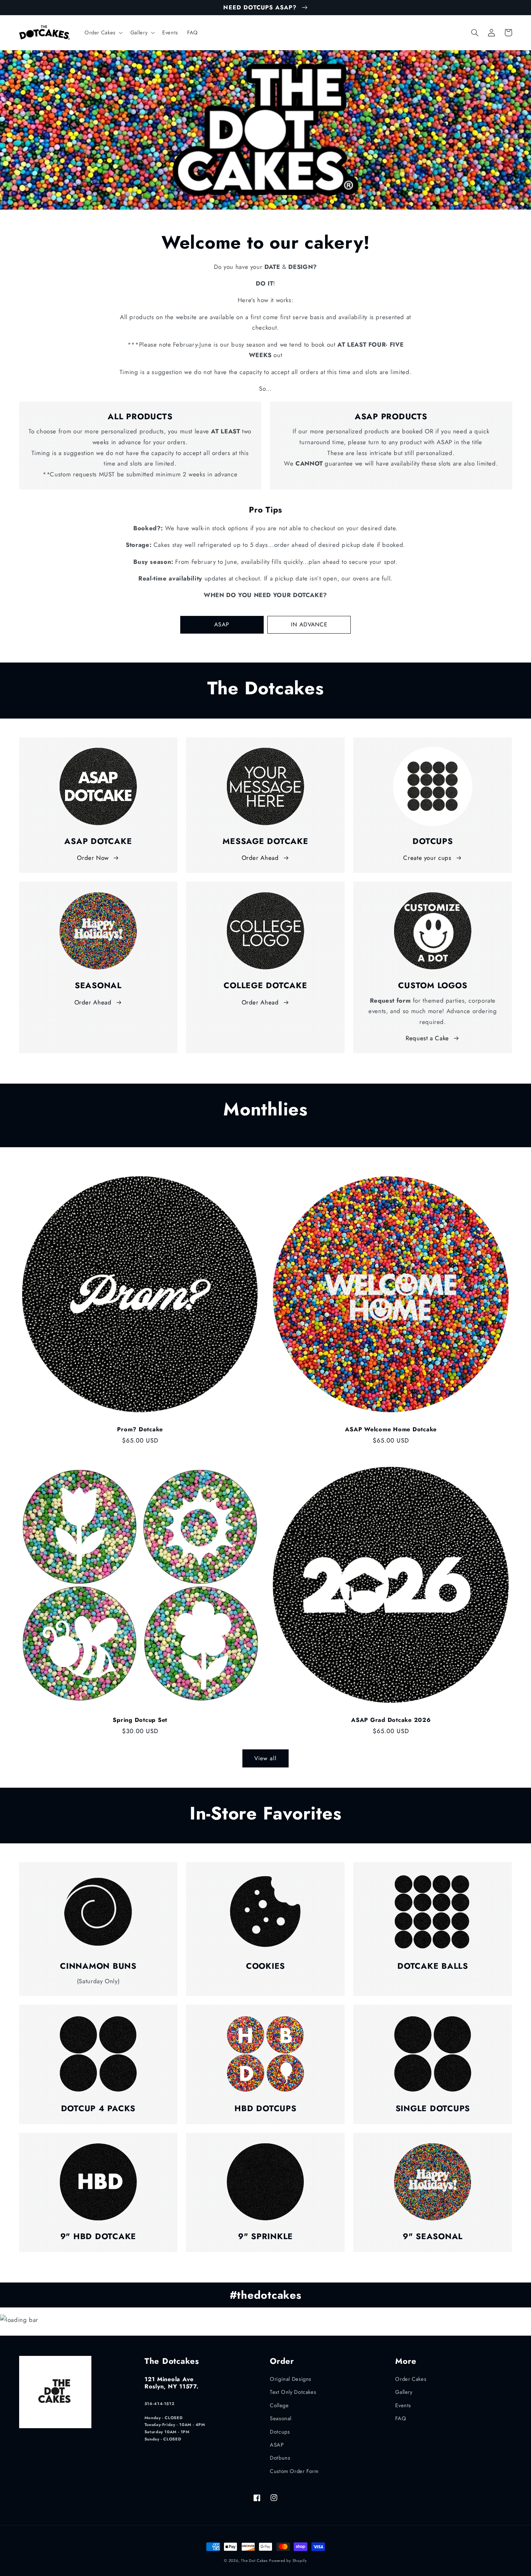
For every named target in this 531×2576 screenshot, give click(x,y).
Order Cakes (411, 2379)
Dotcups (280, 2432)
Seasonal (281, 2418)
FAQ (401, 2418)
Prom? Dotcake (140, 1430)
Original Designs (291, 2379)
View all (265, 1758)
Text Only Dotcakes (293, 2392)
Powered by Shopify (288, 2561)
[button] (103, 33)
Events (403, 2405)
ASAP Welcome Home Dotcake (391, 1430)
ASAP (222, 624)
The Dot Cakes (254, 2561)
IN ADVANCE (309, 624)
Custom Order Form (294, 2471)
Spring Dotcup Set (140, 1720)
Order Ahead (260, 858)
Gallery (404, 2392)
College (279, 2405)
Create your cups (427, 858)
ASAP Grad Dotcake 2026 (391, 1720)
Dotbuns (280, 2458)
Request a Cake (427, 1038)
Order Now (93, 858)
